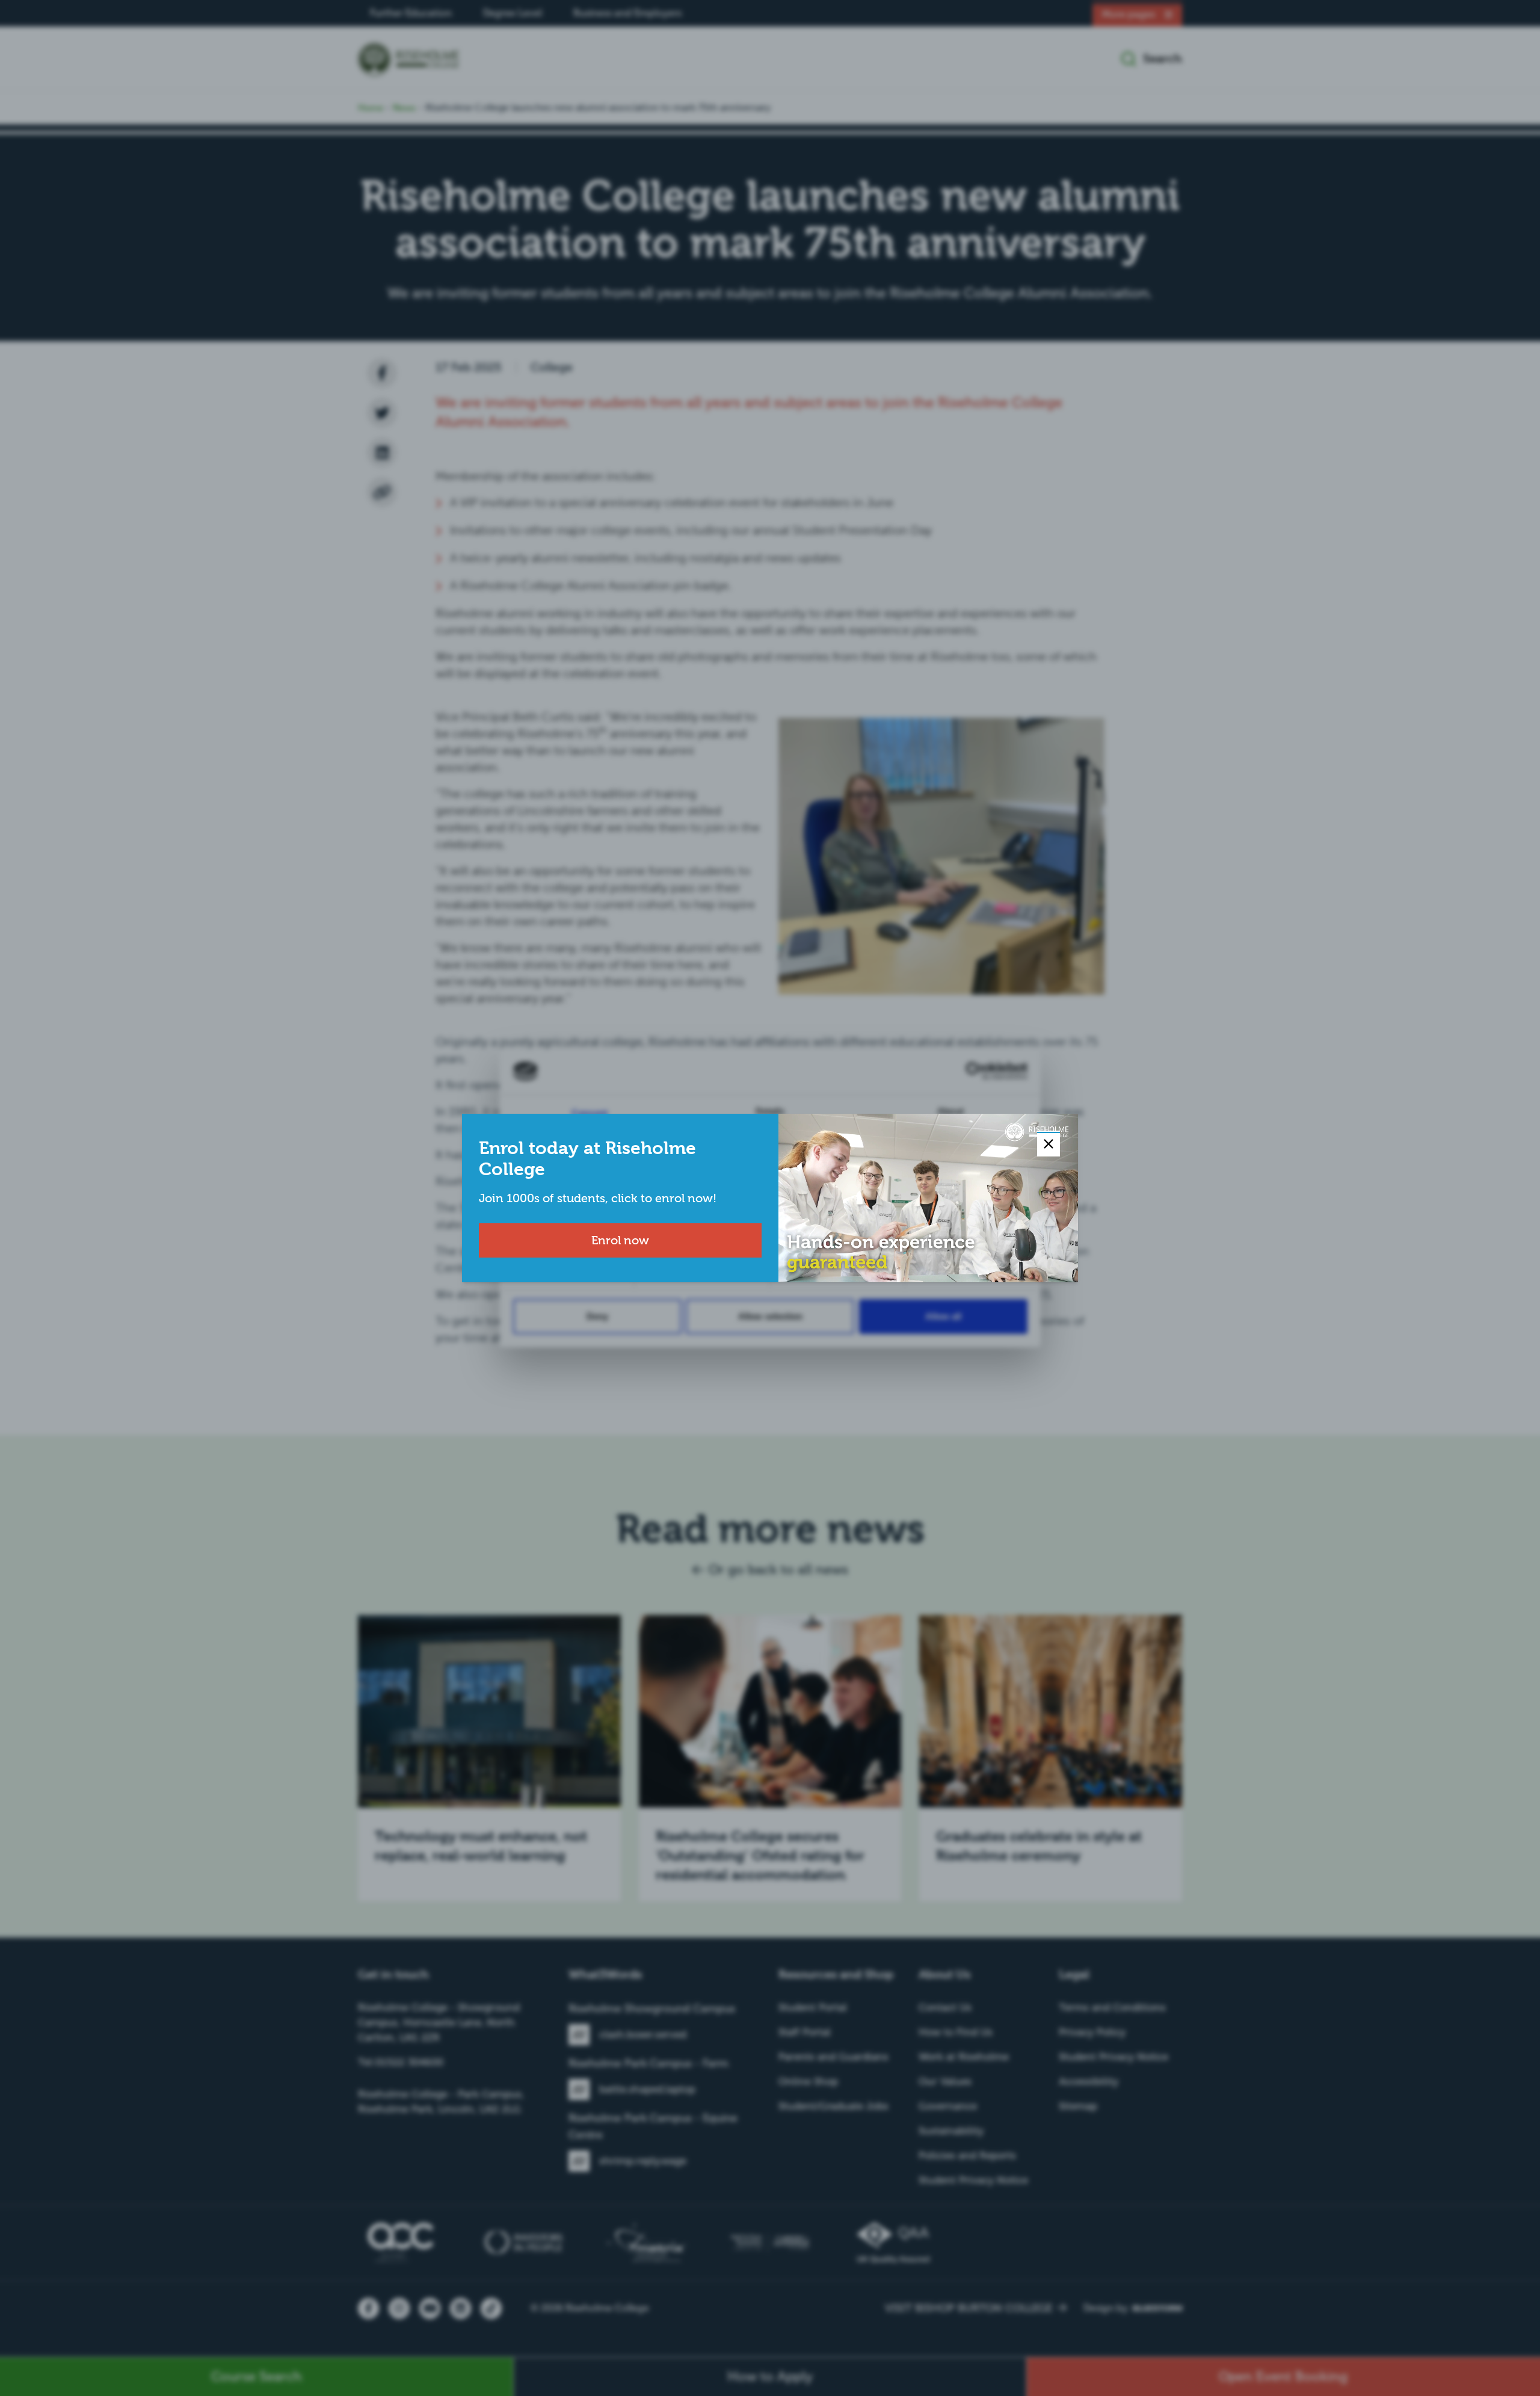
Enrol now (620, 1240)
